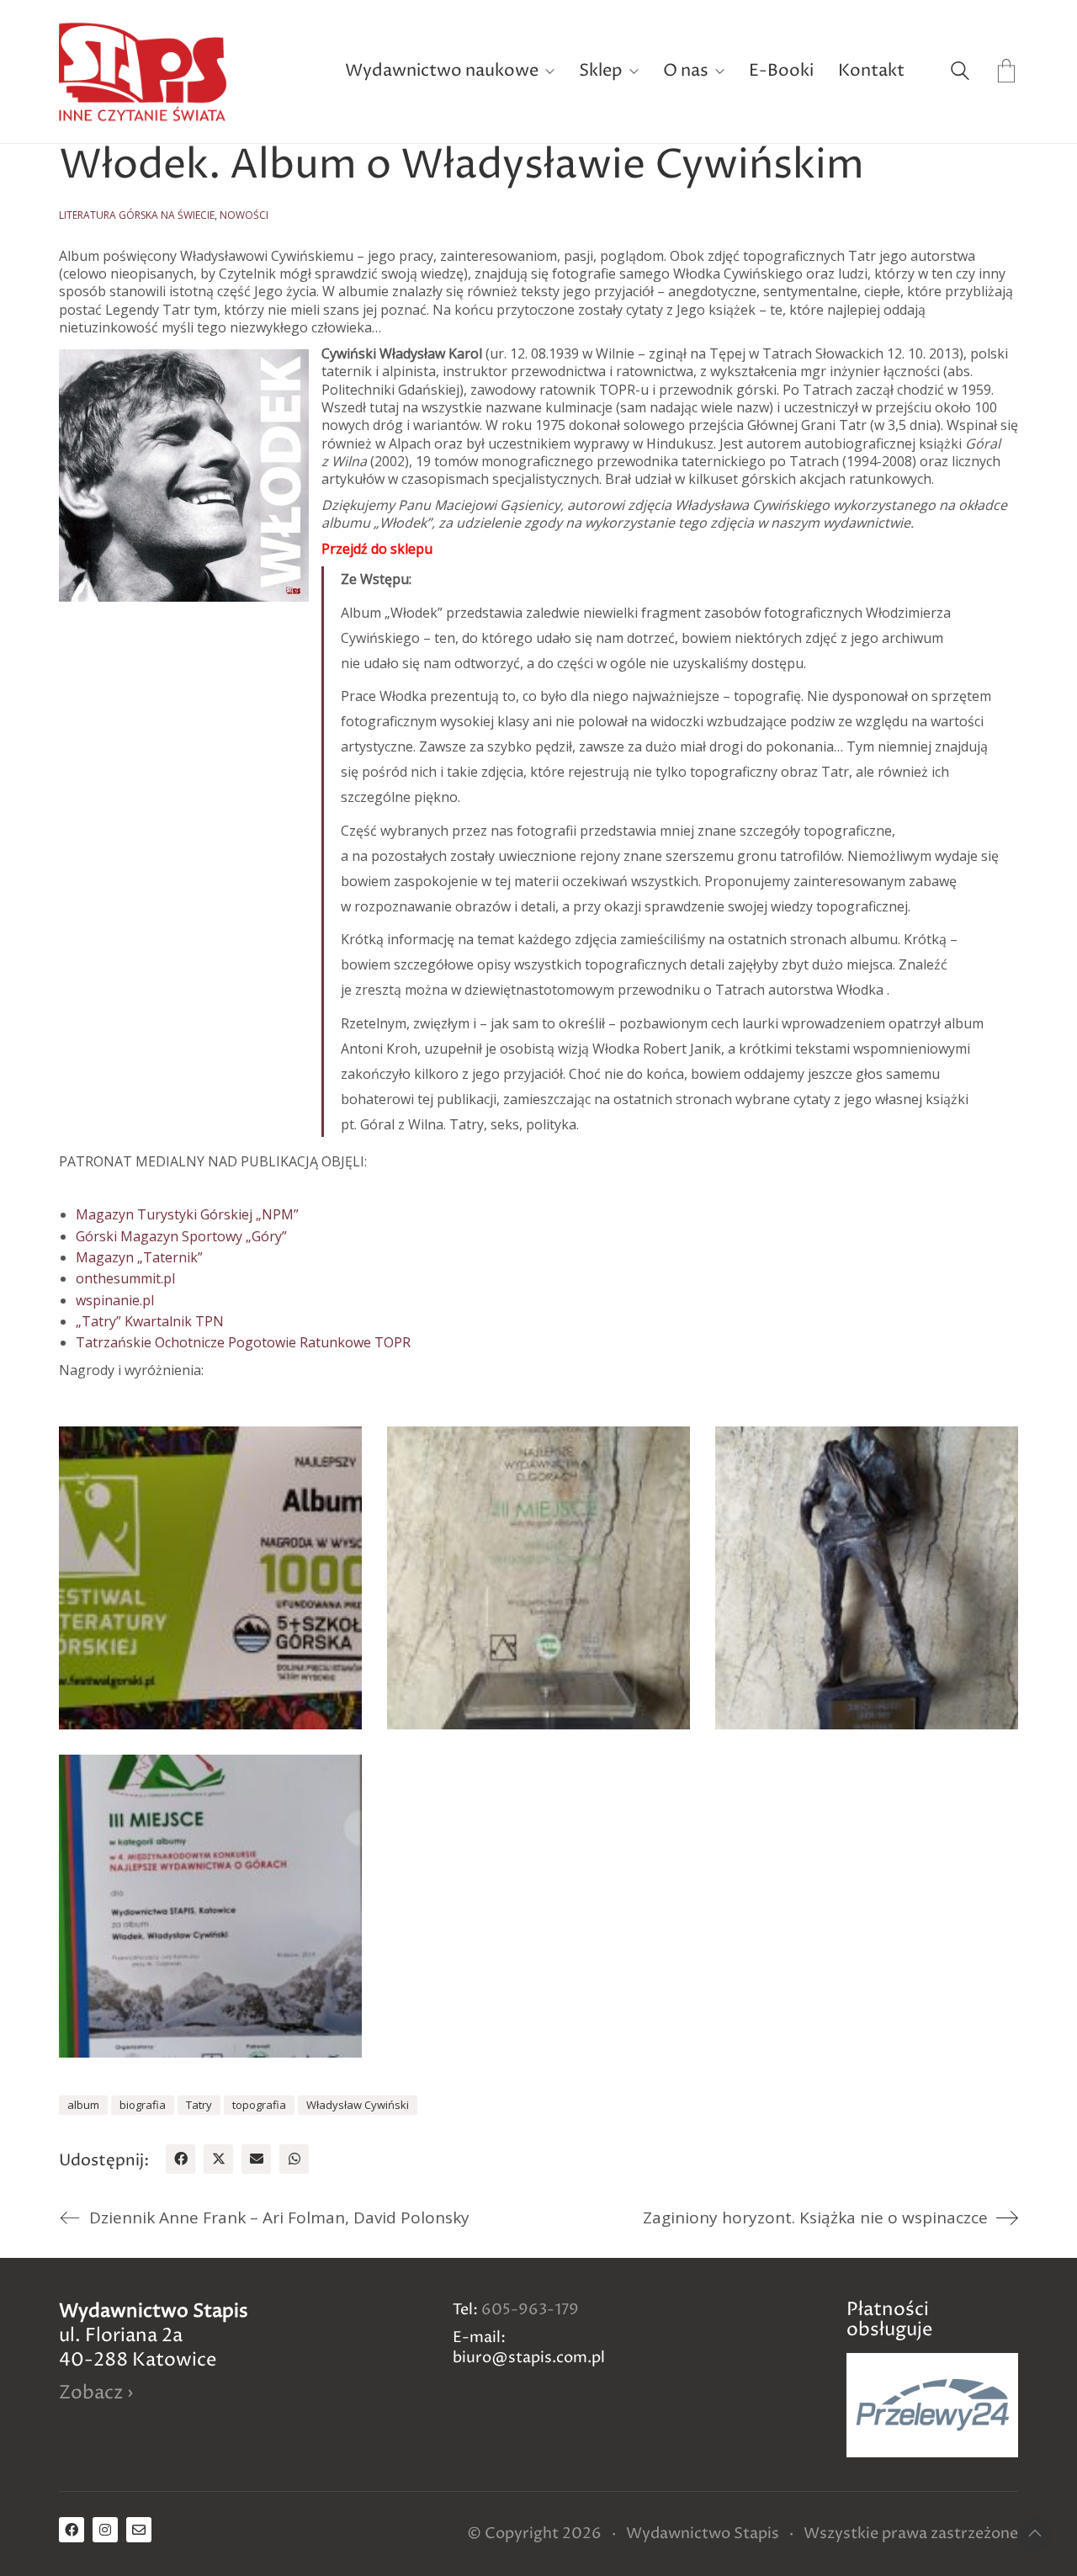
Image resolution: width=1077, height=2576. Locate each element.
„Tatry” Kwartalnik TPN (150, 1321)
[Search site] (960, 73)
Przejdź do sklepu (377, 549)
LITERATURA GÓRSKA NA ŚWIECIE (137, 215)
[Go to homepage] (143, 72)
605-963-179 (530, 2310)
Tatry (199, 2105)
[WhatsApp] (294, 2159)
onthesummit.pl (125, 1278)
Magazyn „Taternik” (139, 1257)
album (83, 2105)
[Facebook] (180, 2159)
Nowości (244, 215)
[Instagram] (105, 2530)
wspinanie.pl (115, 1300)
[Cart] (1006, 72)
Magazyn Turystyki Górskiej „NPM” (187, 1214)
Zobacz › (96, 2394)
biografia (143, 2105)
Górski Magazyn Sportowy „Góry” (181, 1236)
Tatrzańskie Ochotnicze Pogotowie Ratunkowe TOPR (243, 1342)
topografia (259, 2105)
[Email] (256, 2159)
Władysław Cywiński (358, 2105)
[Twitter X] (218, 2159)
